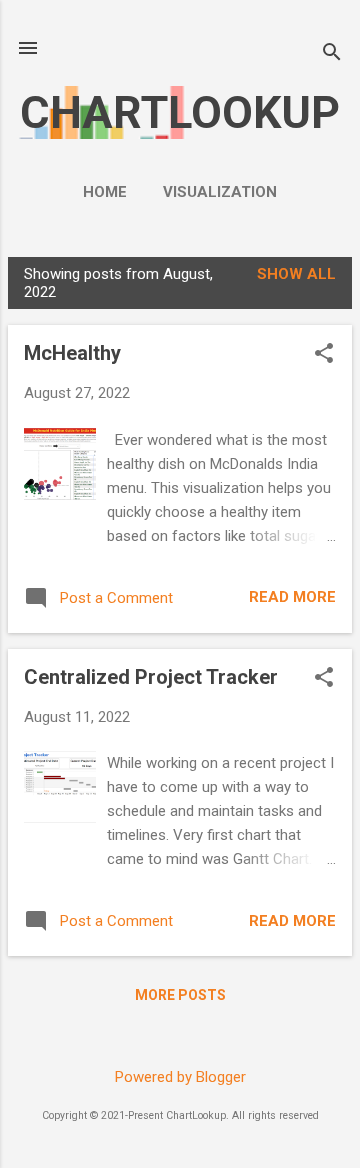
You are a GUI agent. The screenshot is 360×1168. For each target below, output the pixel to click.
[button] (324, 355)
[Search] (332, 54)
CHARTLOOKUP (180, 112)
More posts (180, 995)
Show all (296, 274)
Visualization (220, 192)
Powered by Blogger (180, 1077)
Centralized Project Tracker (151, 677)
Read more (292, 597)
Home (105, 192)
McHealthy (72, 353)
